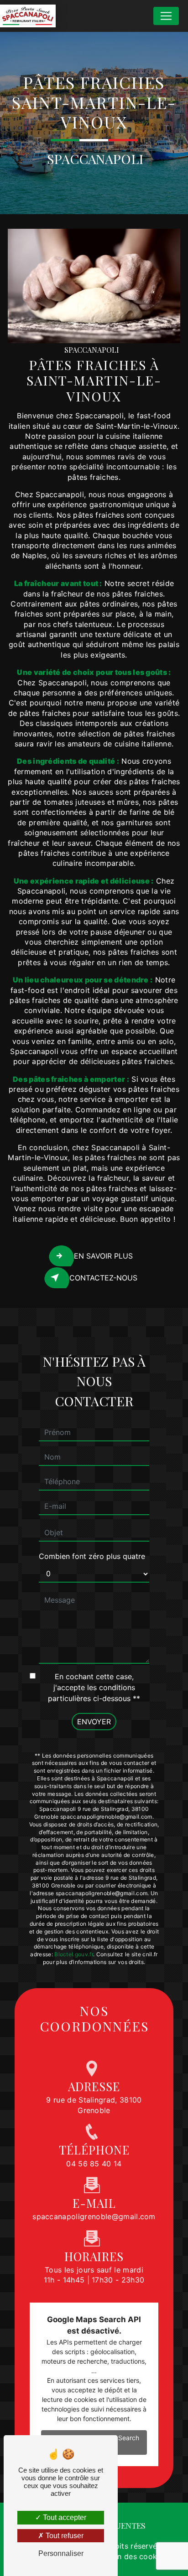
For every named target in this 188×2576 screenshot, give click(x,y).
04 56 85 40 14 (94, 2164)
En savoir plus (103, 1256)
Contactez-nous (103, 1278)
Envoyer (94, 1722)
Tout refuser (64, 2536)
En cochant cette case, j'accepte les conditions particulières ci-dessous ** (94, 1687)
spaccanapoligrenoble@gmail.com (94, 2216)
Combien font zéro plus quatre (92, 1556)
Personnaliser (61, 2553)
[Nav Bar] (166, 16)
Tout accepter (64, 2517)
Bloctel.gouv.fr (74, 1954)
